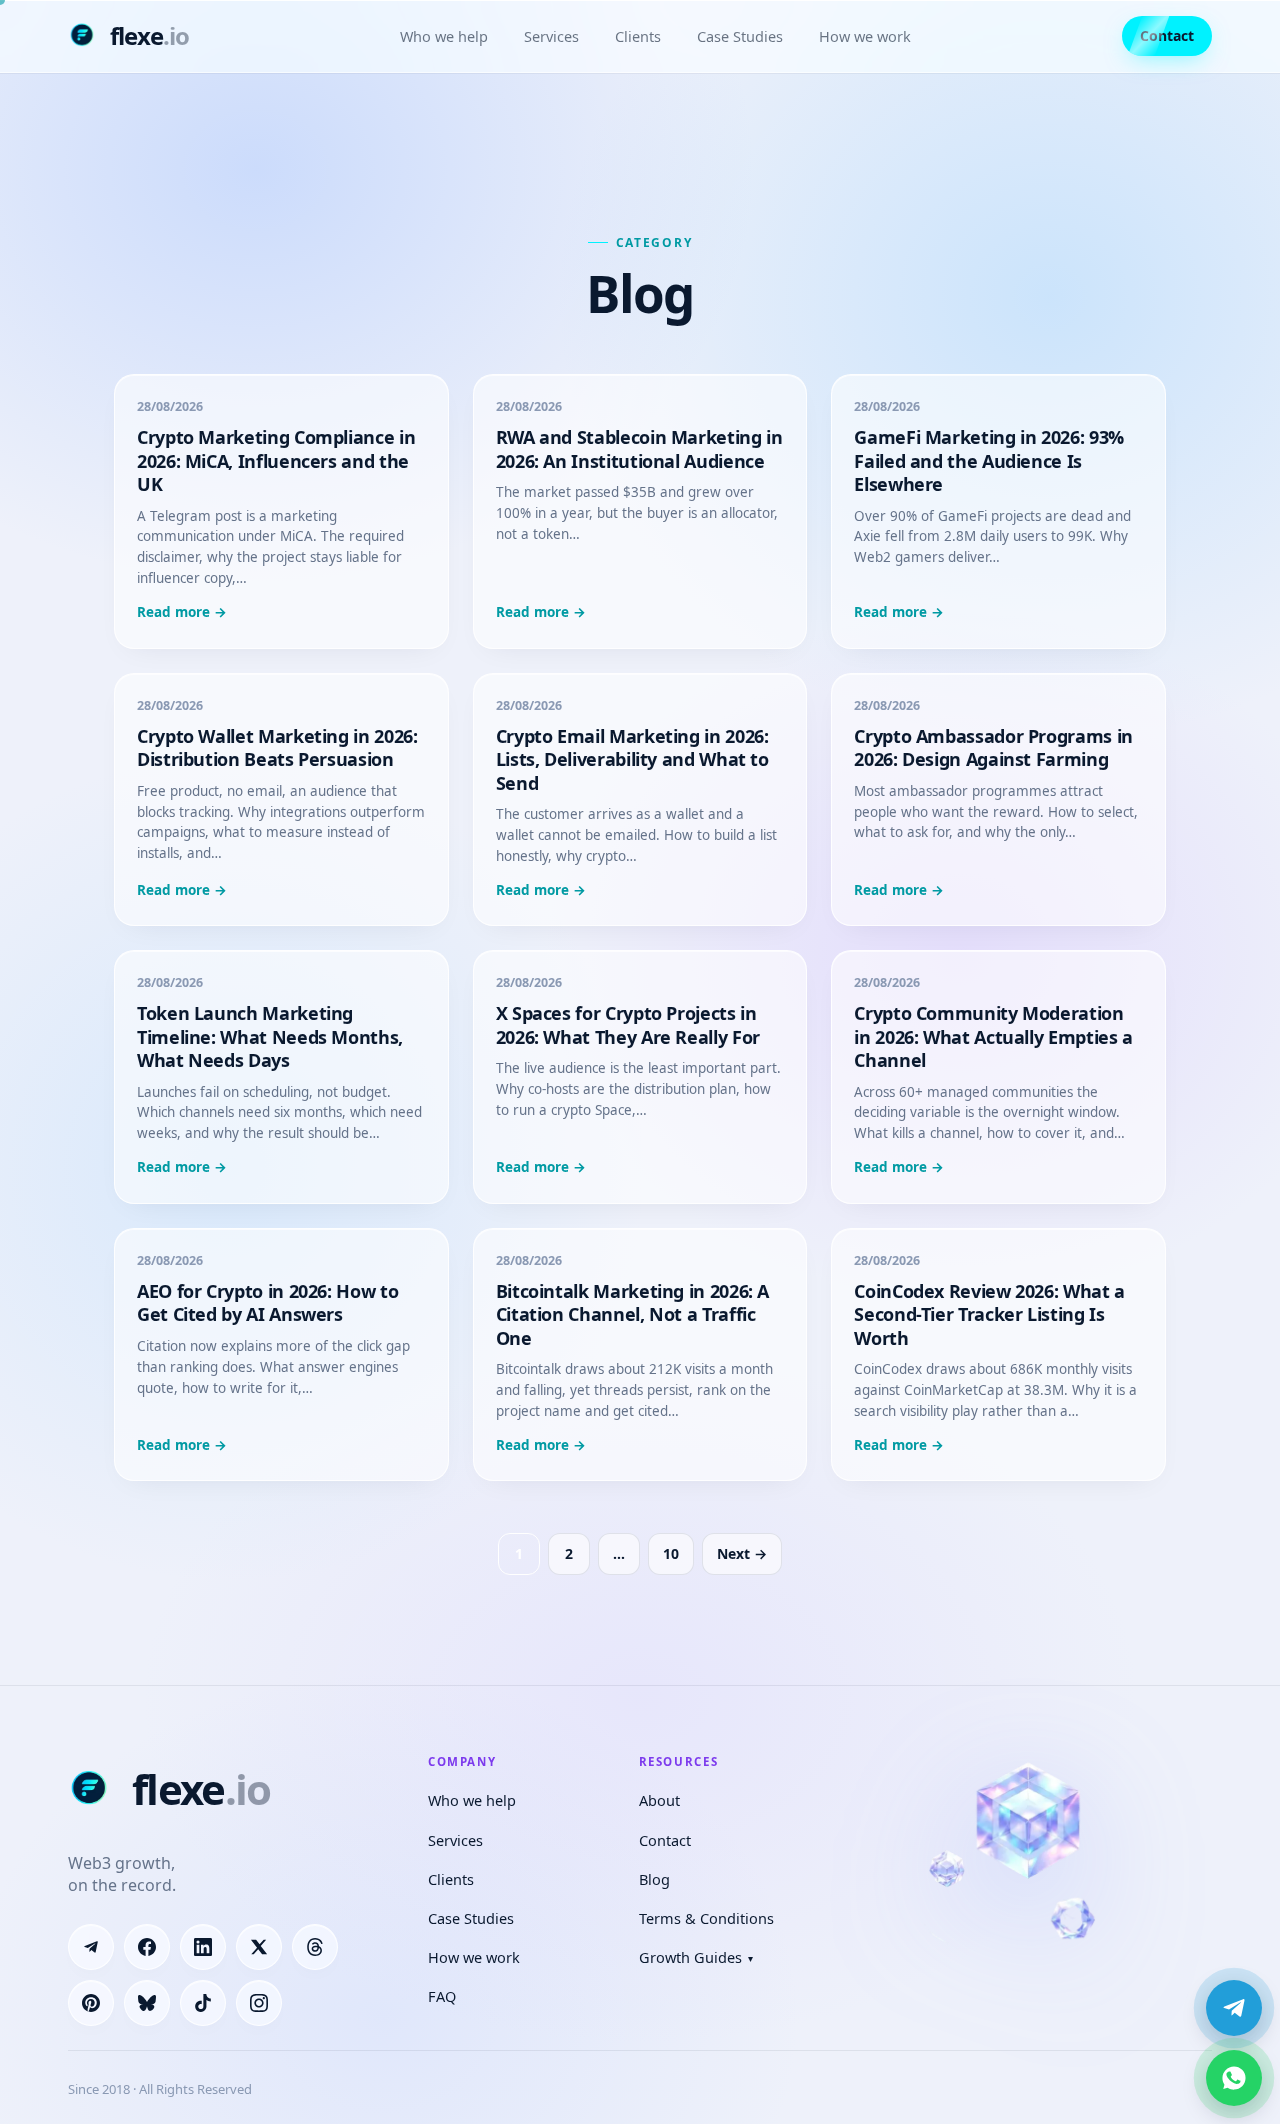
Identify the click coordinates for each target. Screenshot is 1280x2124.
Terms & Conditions (706, 1918)
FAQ (442, 1996)
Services (551, 36)
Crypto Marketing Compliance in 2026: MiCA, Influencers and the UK (276, 460)
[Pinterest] (91, 2003)
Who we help (444, 36)
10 (671, 1553)
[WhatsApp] (1234, 2078)
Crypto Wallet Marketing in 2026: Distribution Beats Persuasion (277, 747)
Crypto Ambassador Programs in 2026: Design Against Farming (993, 747)
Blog (654, 1879)
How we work (865, 36)
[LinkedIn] (203, 1947)
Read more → (182, 612)
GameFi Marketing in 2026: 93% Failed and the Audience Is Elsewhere (989, 460)
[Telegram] (91, 1947)
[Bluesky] (147, 2003)
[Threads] (315, 1947)
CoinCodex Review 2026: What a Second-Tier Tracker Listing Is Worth (989, 1314)
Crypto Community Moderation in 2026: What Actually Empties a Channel (993, 1036)
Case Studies (740, 36)
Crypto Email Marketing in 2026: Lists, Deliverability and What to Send (632, 759)
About (659, 1800)
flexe (149, 35)
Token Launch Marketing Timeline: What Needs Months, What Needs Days (270, 1036)
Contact (1167, 35)
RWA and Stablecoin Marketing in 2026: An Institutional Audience (639, 448)
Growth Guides (696, 1957)
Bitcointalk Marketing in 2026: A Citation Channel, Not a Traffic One (632, 1314)
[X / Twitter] (259, 1947)
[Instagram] (259, 2003)
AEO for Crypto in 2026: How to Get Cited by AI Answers (267, 1302)
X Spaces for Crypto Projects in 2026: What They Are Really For (628, 1024)
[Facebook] (147, 1947)
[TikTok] (203, 2003)
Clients (638, 36)
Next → (742, 1553)
